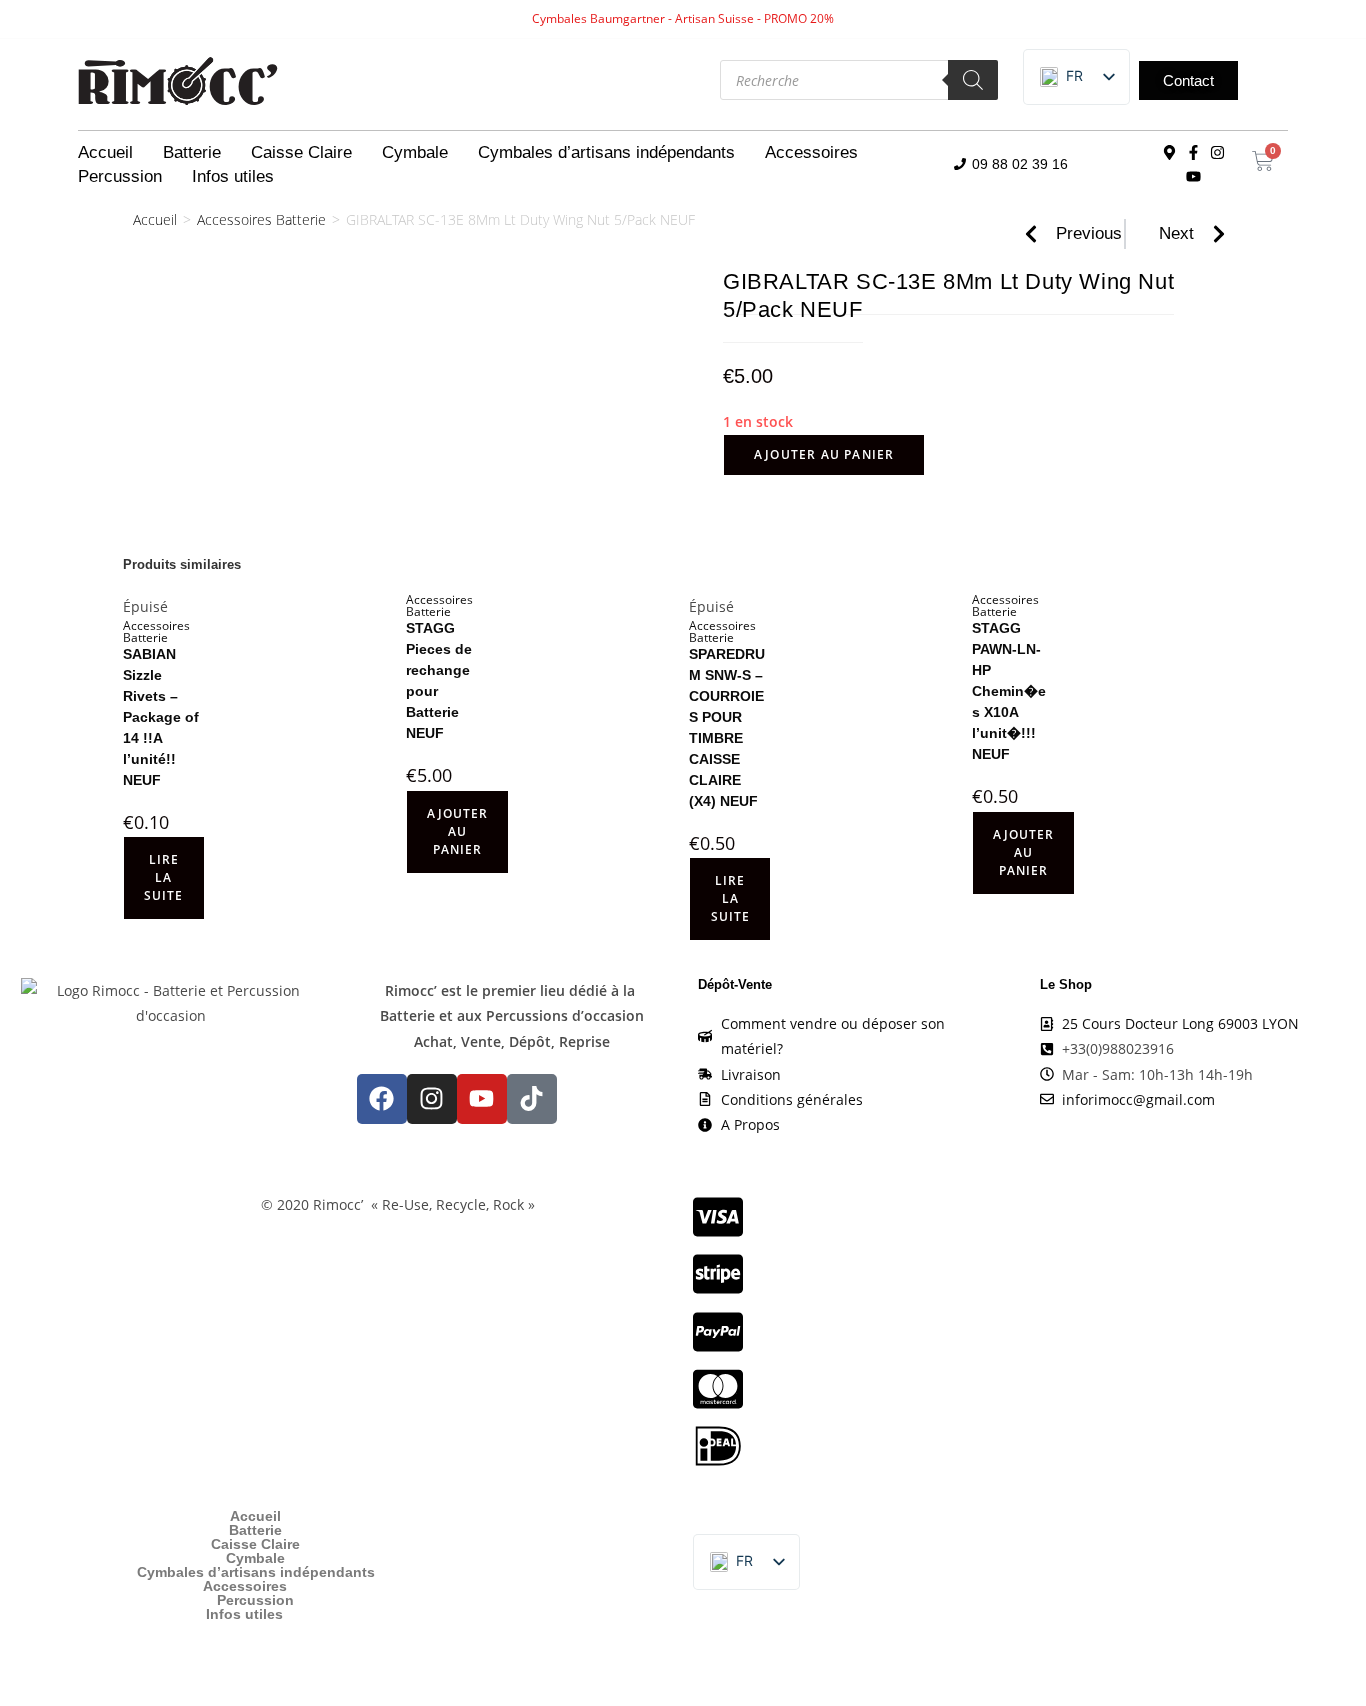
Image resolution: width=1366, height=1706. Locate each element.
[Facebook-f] (1194, 153)
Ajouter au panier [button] (457, 831)
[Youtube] (1194, 177)
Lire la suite (163, 877)
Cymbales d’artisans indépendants (606, 152)
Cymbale (415, 152)
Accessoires (811, 152)
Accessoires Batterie (261, 219)
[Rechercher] (973, 80)
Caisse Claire (301, 152)
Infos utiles (233, 176)
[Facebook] (382, 1099)
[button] (1061, 77)
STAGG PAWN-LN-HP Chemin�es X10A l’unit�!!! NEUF (1009, 691)
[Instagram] (1218, 153)
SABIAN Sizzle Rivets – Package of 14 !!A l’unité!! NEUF (161, 717)
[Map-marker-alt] (1170, 153)
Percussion (120, 176)
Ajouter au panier (824, 454)
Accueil (105, 152)
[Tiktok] (532, 1099)
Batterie (192, 152)
